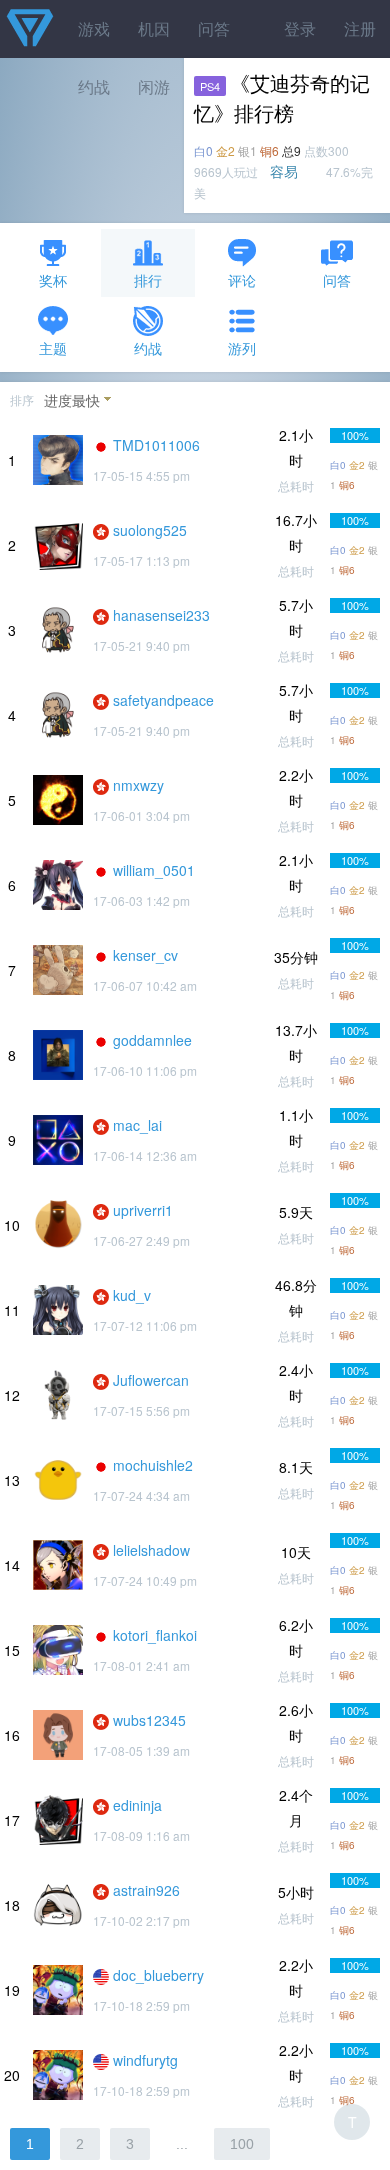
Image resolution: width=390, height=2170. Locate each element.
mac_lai (137, 1125)
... (182, 2144)
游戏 (94, 28)
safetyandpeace (163, 700)
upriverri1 (143, 1210)
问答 (214, 28)
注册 (360, 28)
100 (242, 2144)
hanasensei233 (161, 615)
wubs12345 (149, 1720)
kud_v (132, 1295)
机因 (154, 28)
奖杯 (53, 280)
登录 (300, 28)
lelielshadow (151, 1550)
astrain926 (146, 1890)
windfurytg (145, 2060)
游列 (242, 348)
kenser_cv (145, 955)
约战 (148, 348)
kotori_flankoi (155, 1635)
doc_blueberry (158, 1975)
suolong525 (150, 530)
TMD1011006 (156, 445)
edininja (137, 1805)
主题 (53, 348)
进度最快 (72, 400)
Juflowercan (151, 1380)
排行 (148, 280)
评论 (242, 280)
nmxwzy (138, 785)
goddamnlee (152, 1040)
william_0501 (154, 870)
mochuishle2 (153, 1465)
